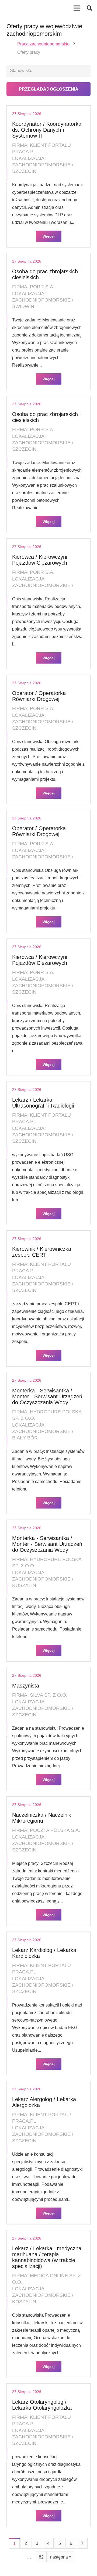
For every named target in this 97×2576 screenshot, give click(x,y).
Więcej (49, 236)
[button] (89, 8)
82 (41, 2557)
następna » (61, 2557)
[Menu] (77, 8)
